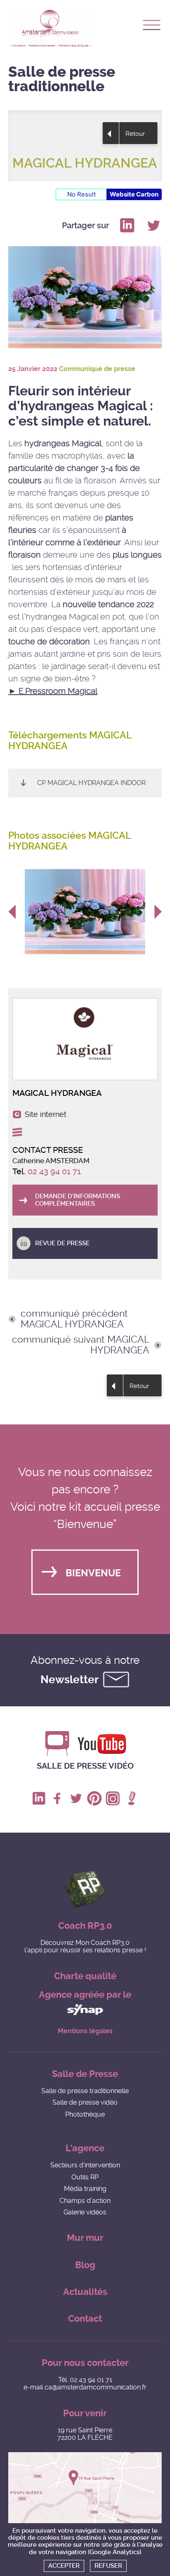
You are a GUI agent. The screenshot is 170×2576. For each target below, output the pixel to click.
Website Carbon (134, 194)
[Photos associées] (89, 912)
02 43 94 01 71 (54, 1171)
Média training (85, 2189)
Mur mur (85, 2238)
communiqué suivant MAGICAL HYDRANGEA (81, 1345)
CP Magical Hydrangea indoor (91, 783)
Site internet (46, 1114)
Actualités (85, 2292)
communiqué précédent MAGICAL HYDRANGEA (74, 1319)
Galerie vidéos (85, 2212)
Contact (85, 2319)
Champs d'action (85, 2201)
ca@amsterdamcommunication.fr (96, 2387)
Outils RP (85, 2177)
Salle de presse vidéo (85, 1766)
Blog (85, 2265)
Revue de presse (62, 1243)
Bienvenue (93, 1573)
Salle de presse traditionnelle (85, 2091)
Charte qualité (85, 1976)
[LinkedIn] (127, 225)
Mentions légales (85, 2031)
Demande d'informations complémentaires (78, 1200)
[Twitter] (153, 225)
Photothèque (85, 2114)
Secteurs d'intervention (85, 2165)
